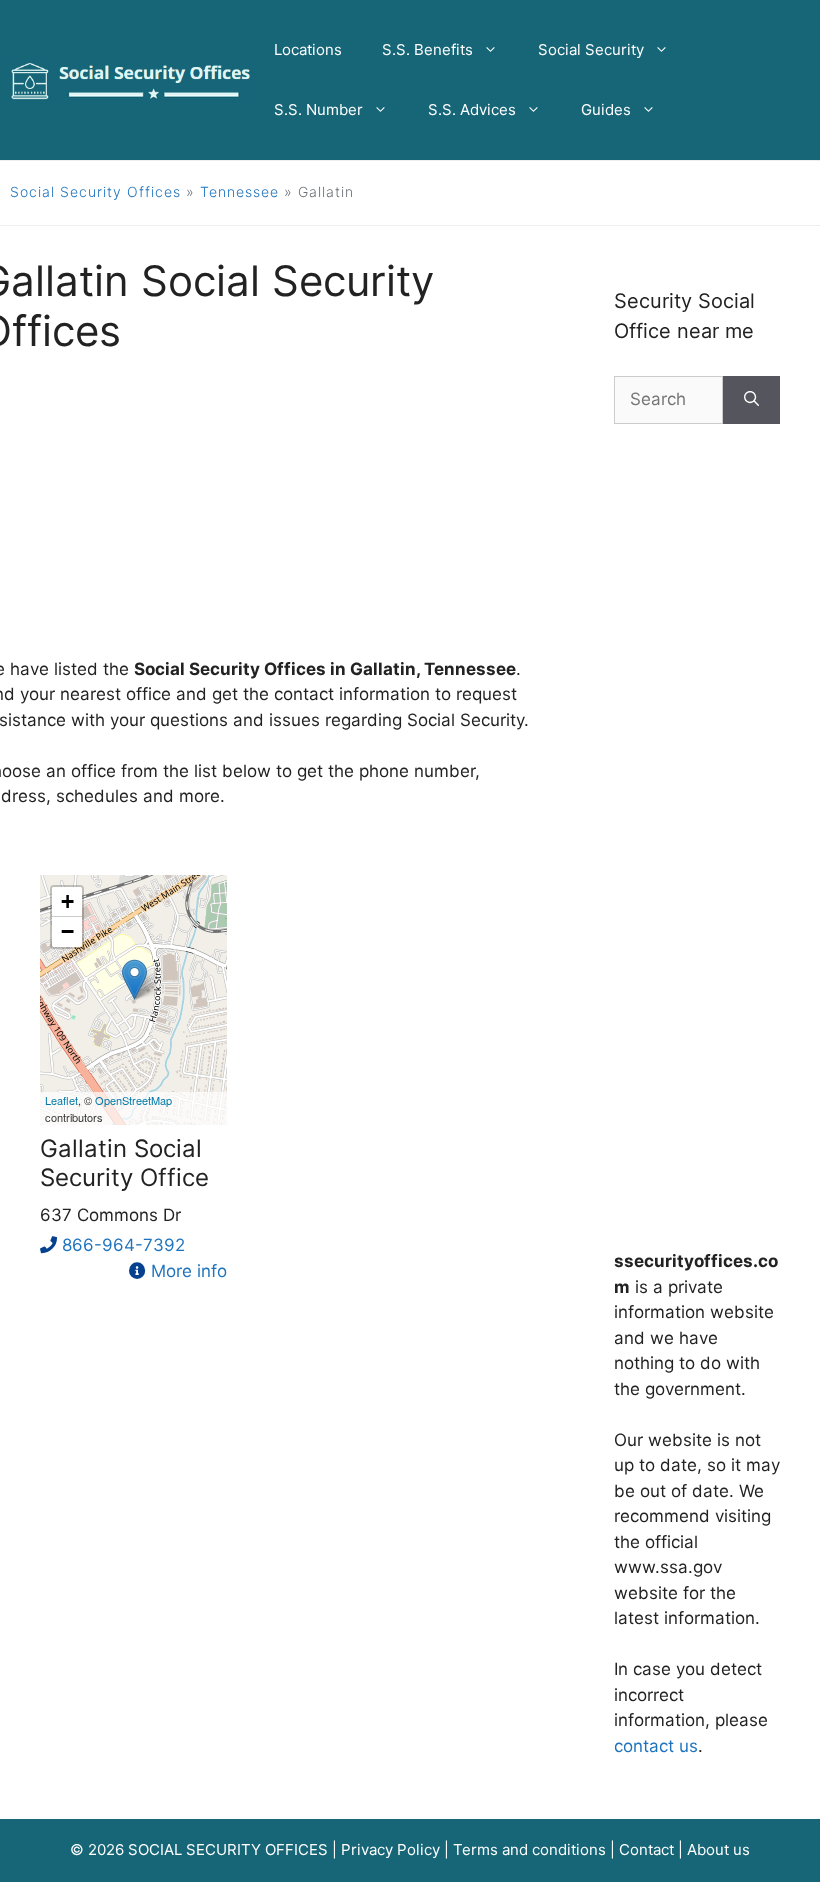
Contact (646, 1849)
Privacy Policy (390, 1849)
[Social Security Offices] (131, 79)
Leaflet (61, 1100)
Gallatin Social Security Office (124, 1163)
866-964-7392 (123, 1245)
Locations (308, 49)
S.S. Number (318, 109)
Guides (606, 109)
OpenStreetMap (133, 1100)
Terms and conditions (529, 1849)
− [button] (67, 931)
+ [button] (67, 901)
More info (189, 1271)
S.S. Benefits (427, 49)
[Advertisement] (697, 824)
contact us (656, 1746)
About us (718, 1849)
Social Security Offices (95, 191)
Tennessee (239, 191)
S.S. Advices (472, 109)
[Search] (751, 400)
